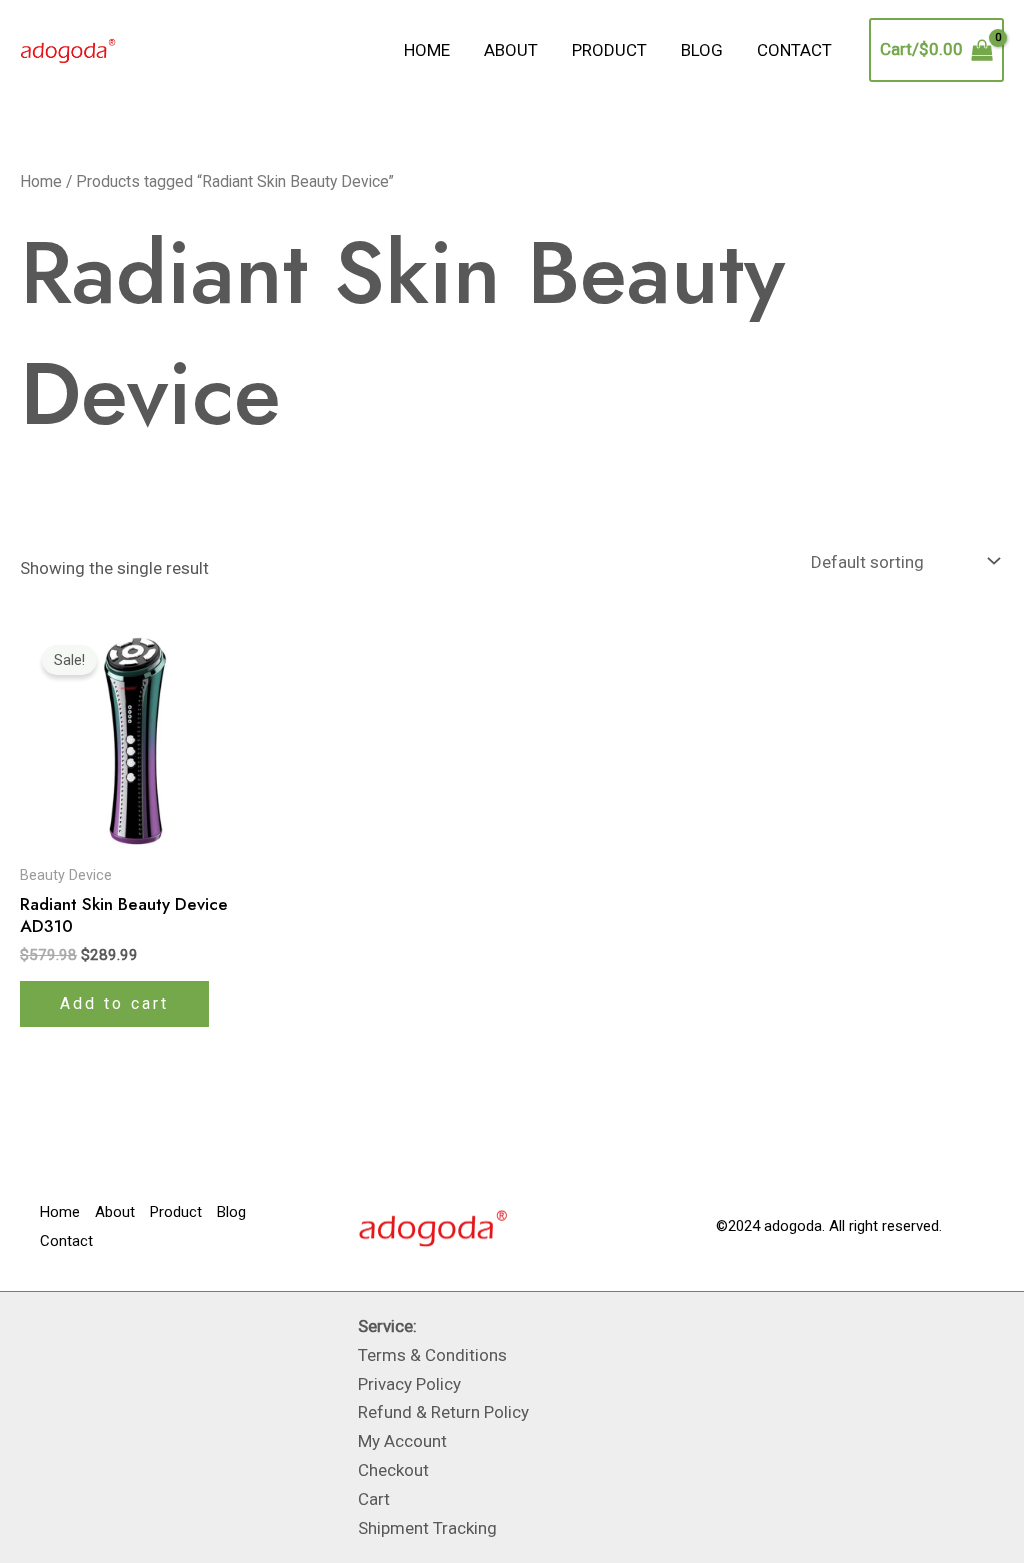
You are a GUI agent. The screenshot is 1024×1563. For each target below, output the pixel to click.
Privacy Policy (409, 1384)
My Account (402, 1441)
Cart (374, 1499)
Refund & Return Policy (443, 1412)
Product (609, 50)
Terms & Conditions (432, 1355)
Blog (702, 50)
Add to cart (114, 1003)
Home (427, 50)
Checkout (393, 1470)
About (511, 50)
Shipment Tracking (427, 1528)
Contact (794, 50)
